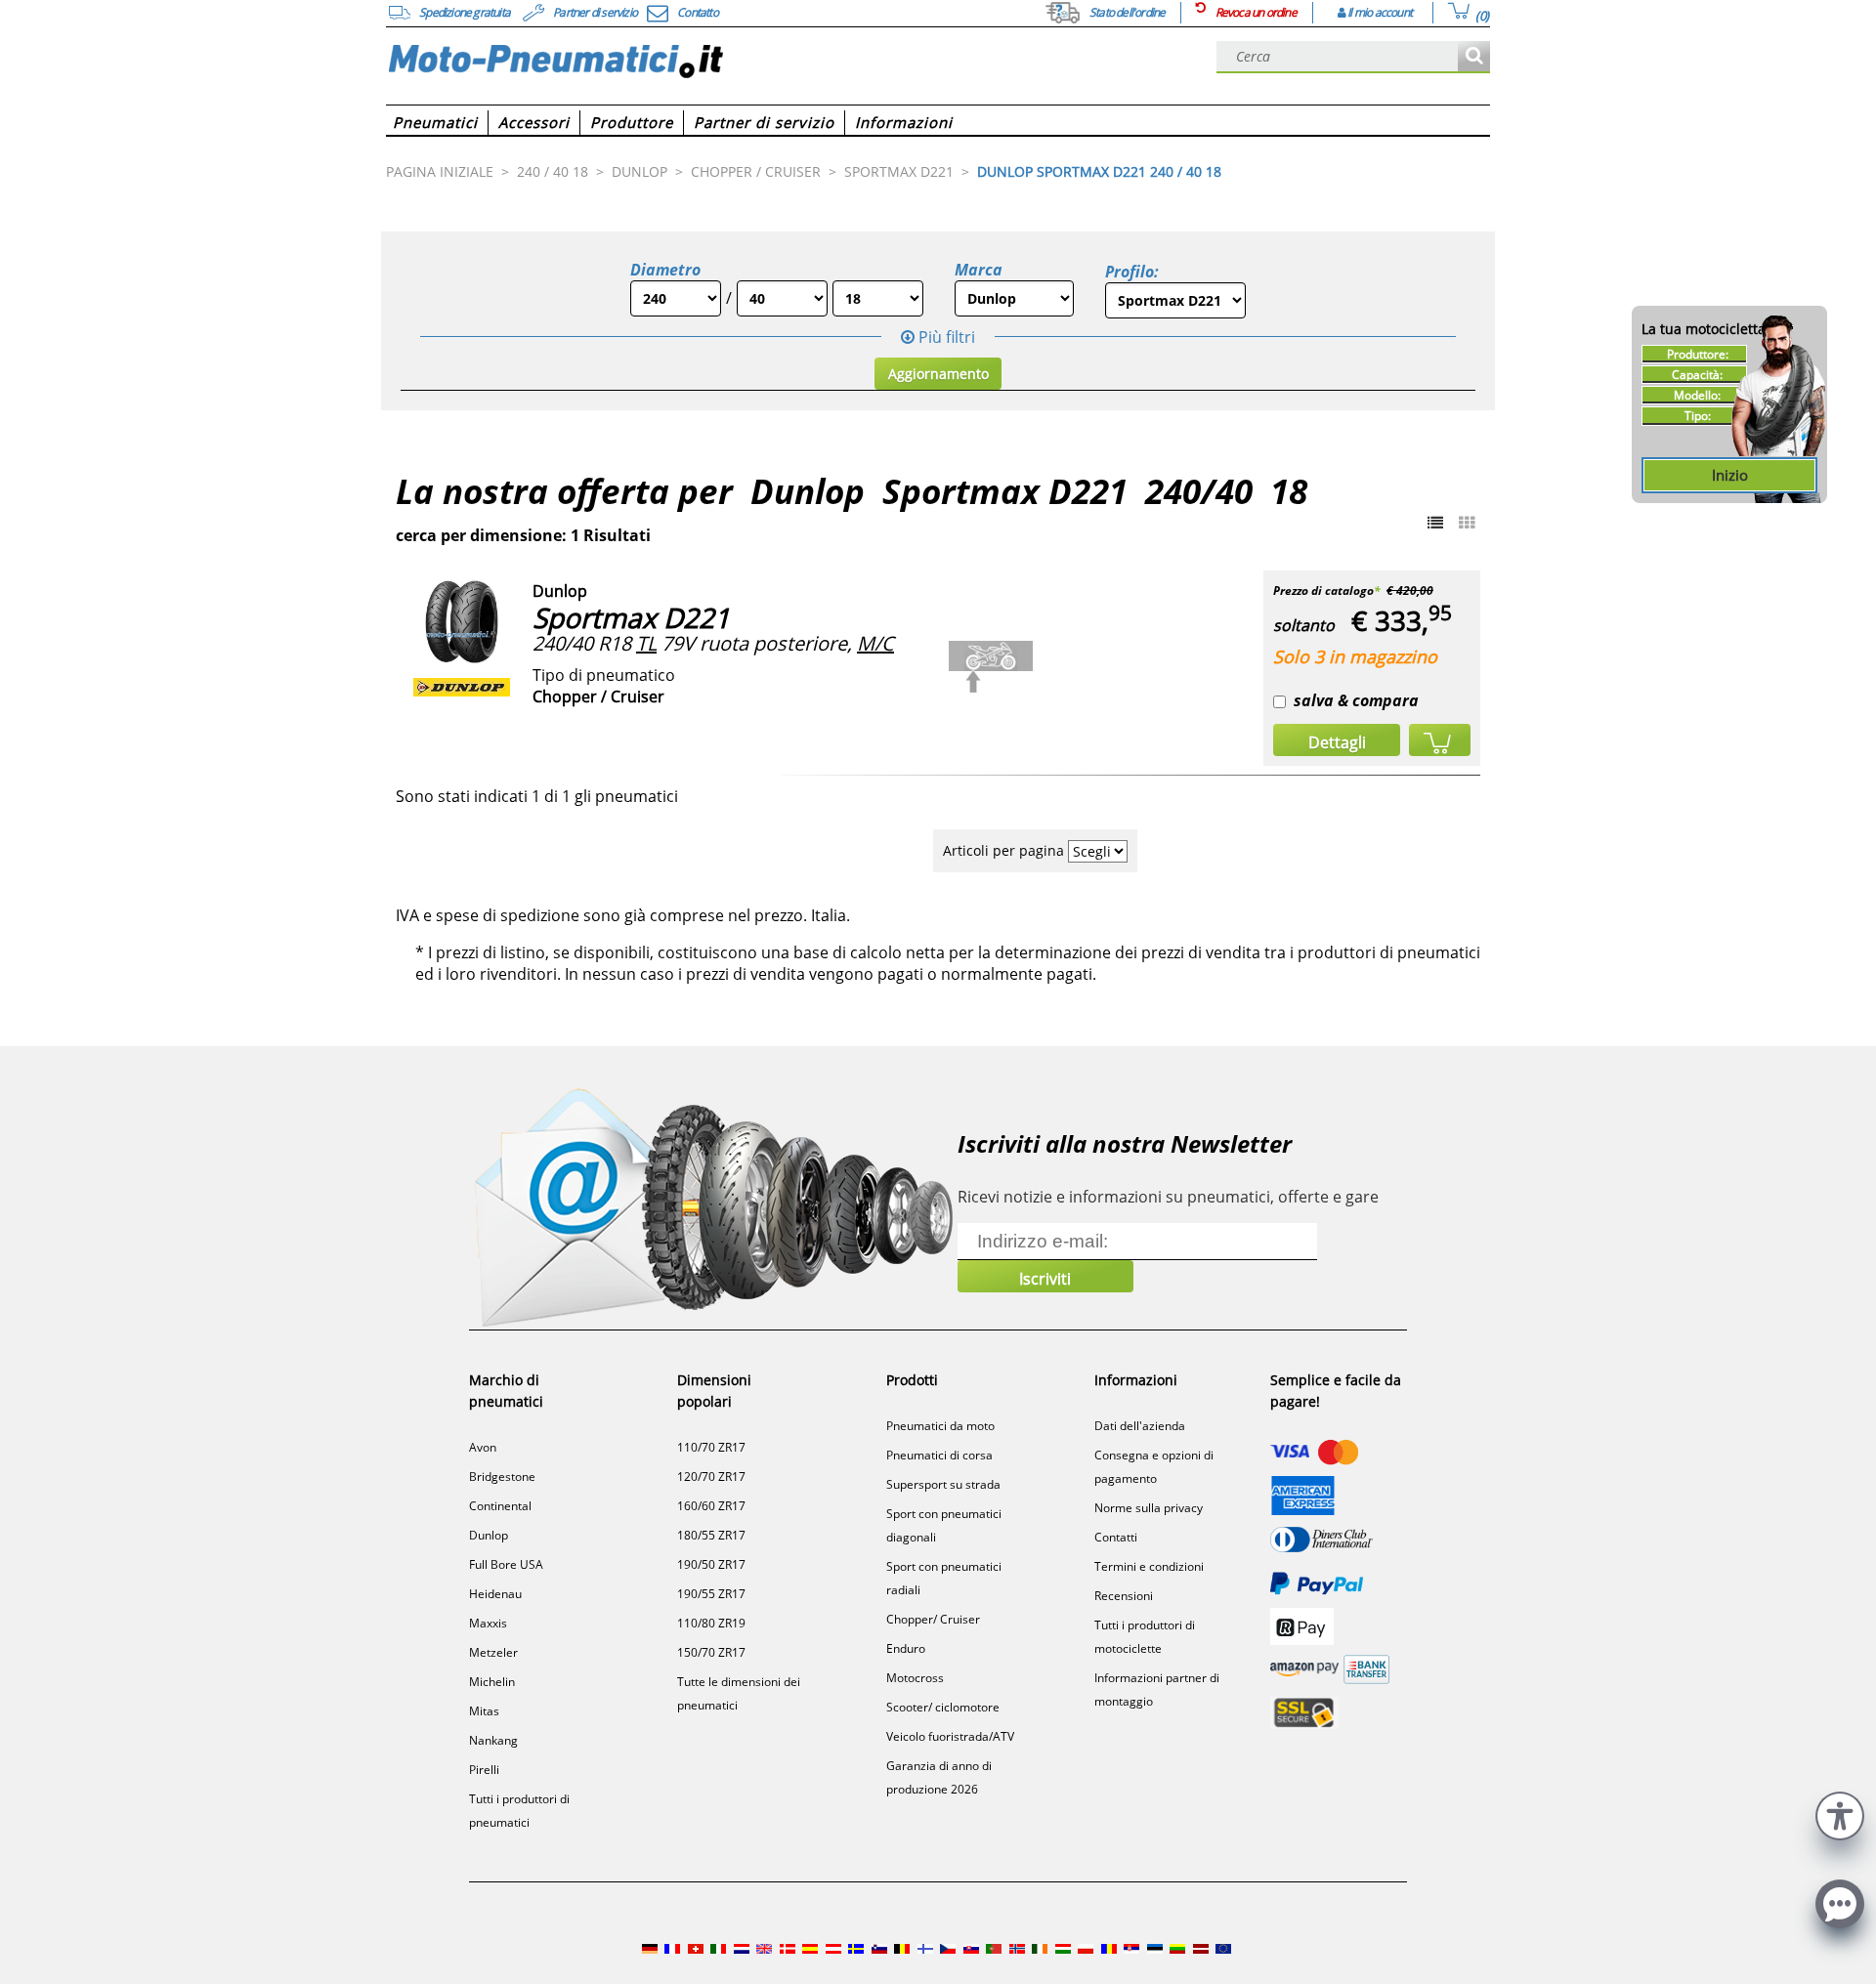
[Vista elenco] (1435, 523)
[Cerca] (1474, 57)
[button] (1840, 1814)
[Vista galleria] (1467, 523)
